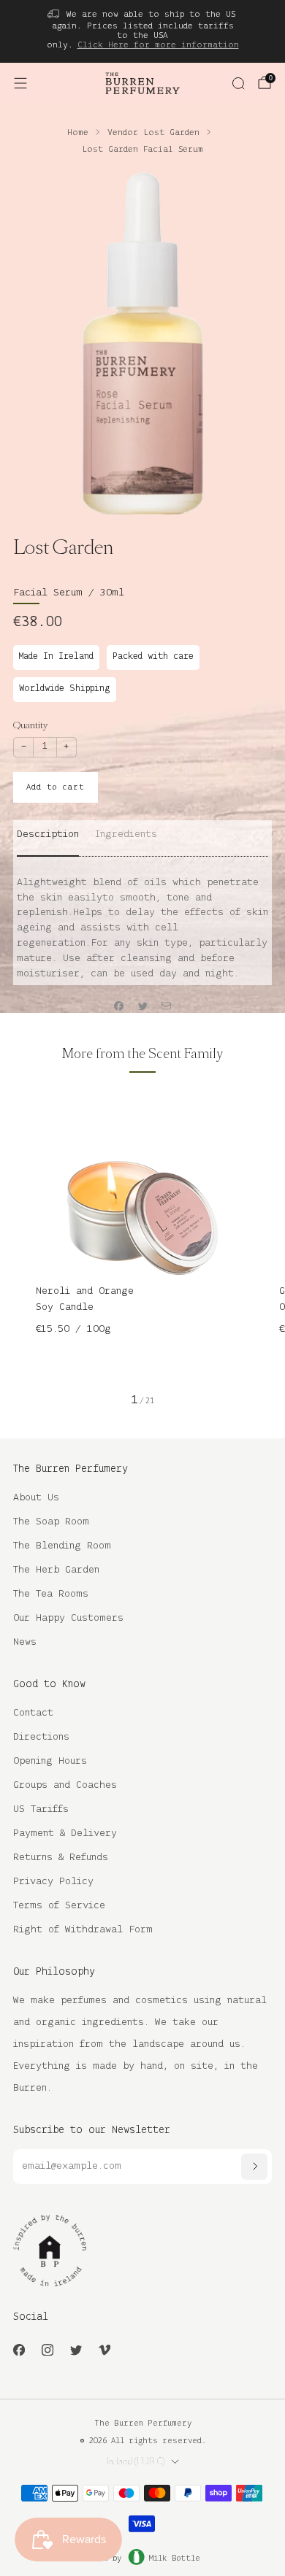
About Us (36, 1498)
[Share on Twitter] (142, 1006)
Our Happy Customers (68, 1618)
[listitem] (143, 31)
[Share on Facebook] (119, 1006)
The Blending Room (62, 1546)
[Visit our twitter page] (76, 2349)
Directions (41, 1737)
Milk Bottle (175, 2558)
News (25, 1642)
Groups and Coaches (65, 1785)
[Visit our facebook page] (19, 2349)
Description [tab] (48, 834)
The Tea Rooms (51, 1594)
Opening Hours (50, 1761)
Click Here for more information (158, 45)
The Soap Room (51, 1522)
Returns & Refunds (61, 1858)
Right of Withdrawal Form (83, 1930)
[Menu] (20, 83)
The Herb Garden (56, 1570)
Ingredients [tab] (126, 834)
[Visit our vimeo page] (104, 2349)
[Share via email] (167, 1006)
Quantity (30, 725)
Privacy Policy (53, 1882)
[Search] (238, 83)
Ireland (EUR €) (136, 2461)
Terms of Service (59, 1906)
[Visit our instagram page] (47, 2349)
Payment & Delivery (65, 1833)
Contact (33, 1713)
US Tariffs (41, 1809)
